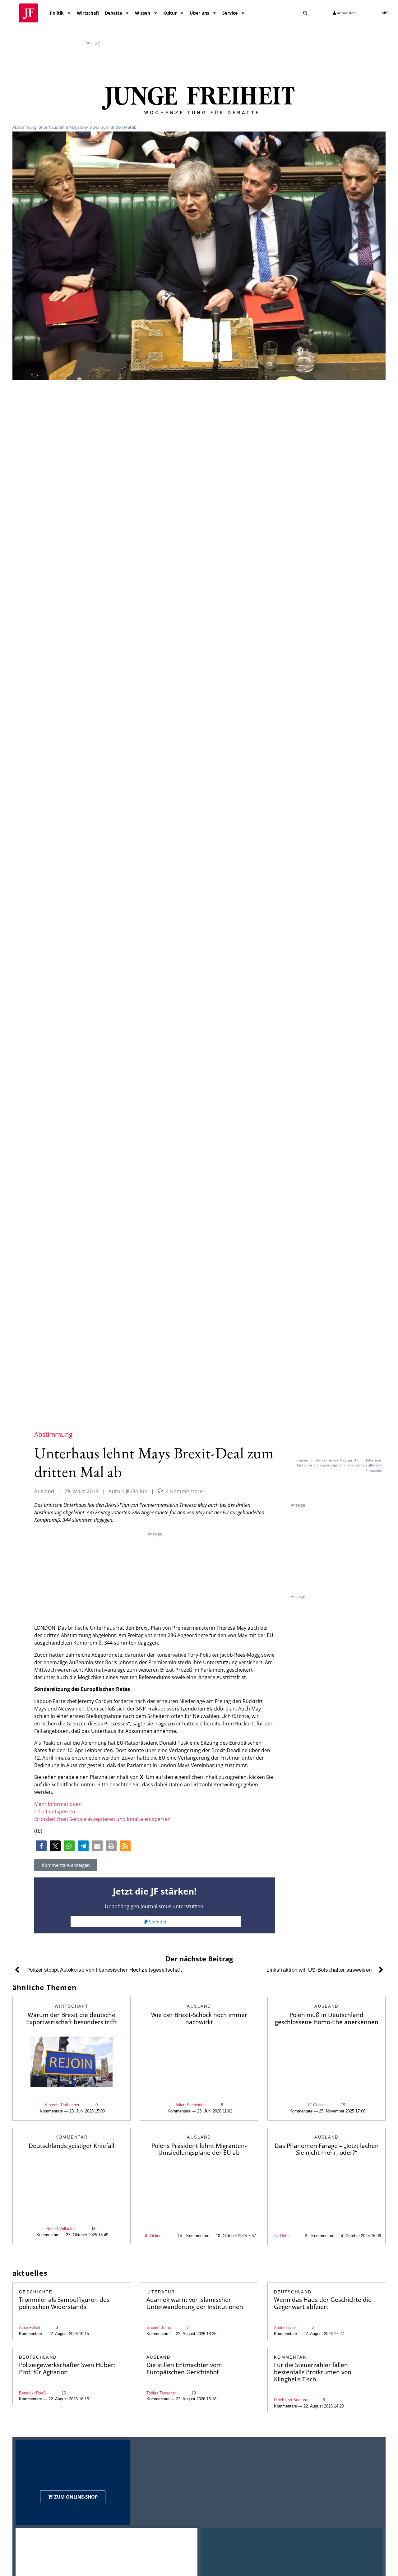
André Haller (285, 2327)
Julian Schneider (190, 2105)
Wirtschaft (88, 13)
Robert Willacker (61, 2229)
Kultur (170, 13)
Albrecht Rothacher (62, 2105)
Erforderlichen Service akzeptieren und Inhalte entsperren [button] (102, 1819)
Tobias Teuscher (161, 2393)
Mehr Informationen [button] (58, 1804)
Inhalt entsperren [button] (55, 1812)
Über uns (199, 13)
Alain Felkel (30, 2327)
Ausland (44, 1491)
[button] (305, 13)
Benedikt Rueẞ (32, 2393)
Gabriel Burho (159, 2327)
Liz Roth (281, 2236)
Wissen (143, 13)
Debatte (113, 13)
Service (230, 13)
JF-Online (316, 2105)
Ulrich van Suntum (291, 2400)
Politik (57, 13)
